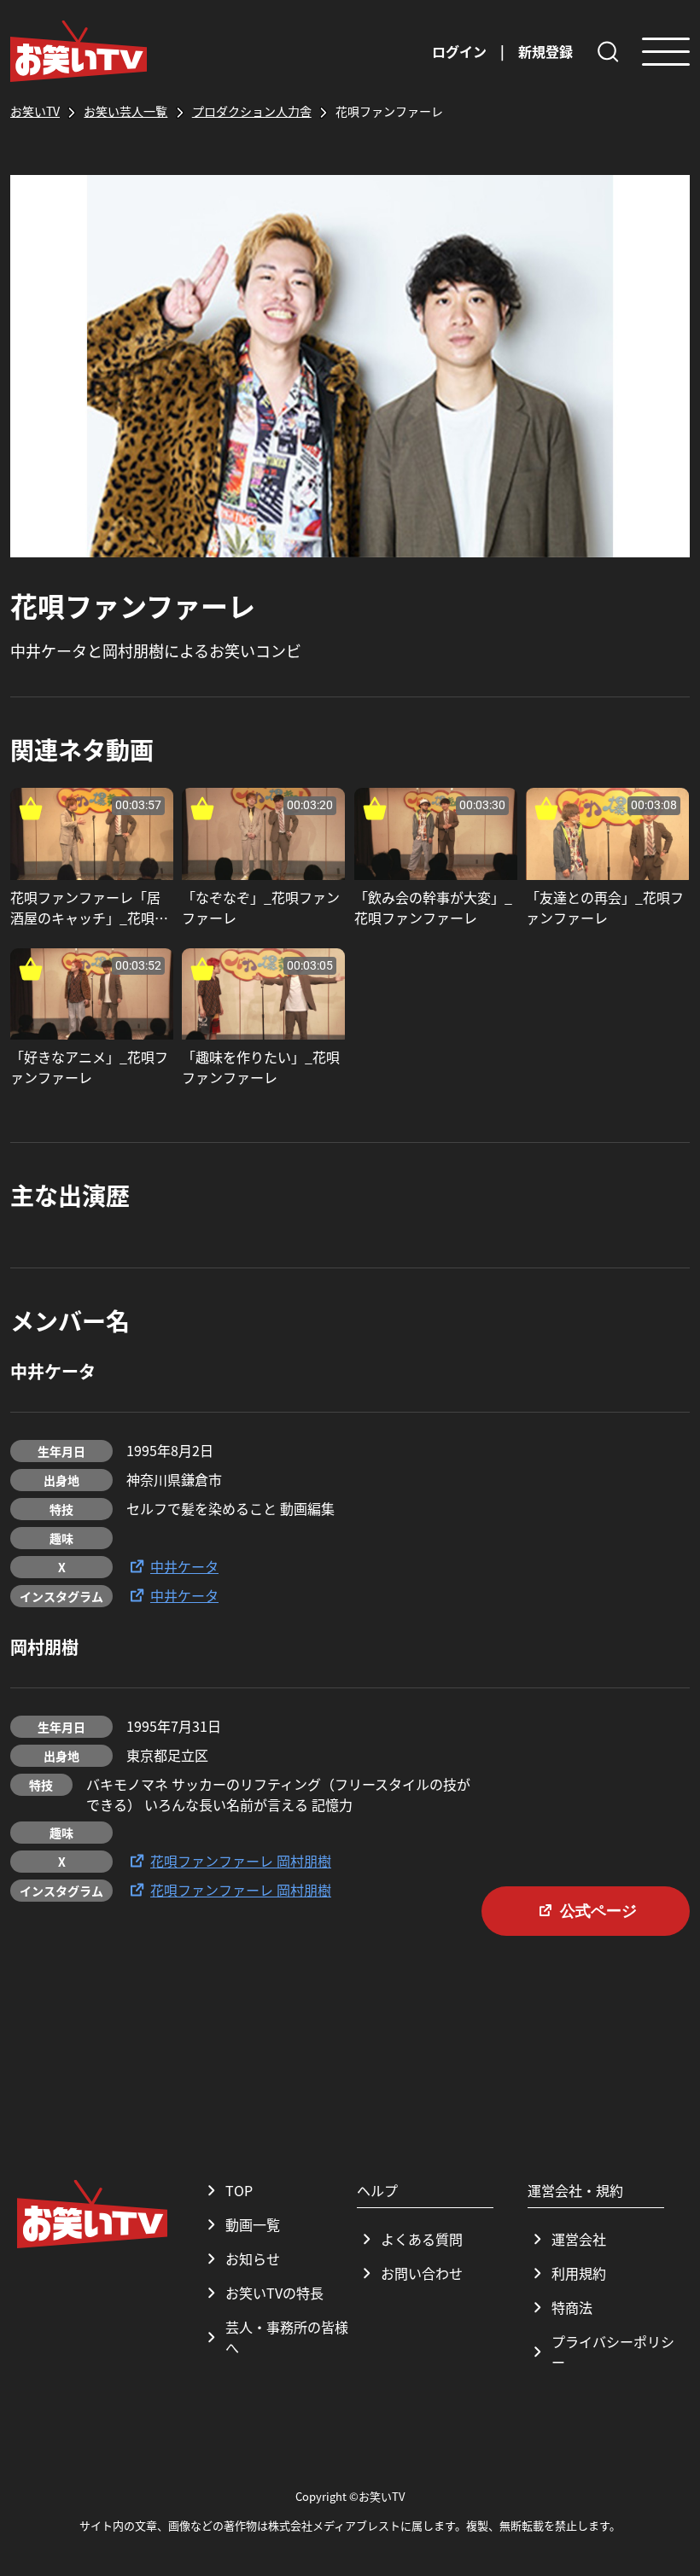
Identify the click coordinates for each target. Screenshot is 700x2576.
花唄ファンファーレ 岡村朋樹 (241, 1861)
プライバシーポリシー (613, 2352)
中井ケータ (184, 1566)
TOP (239, 2190)
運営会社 (579, 2239)
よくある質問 (422, 2239)
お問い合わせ (422, 2273)
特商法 (572, 2307)
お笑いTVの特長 (274, 2293)
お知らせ (253, 2258)
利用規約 (579, 2273)
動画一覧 (253, 2224)
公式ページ (598, 1911)
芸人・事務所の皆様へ (287, 2337)
